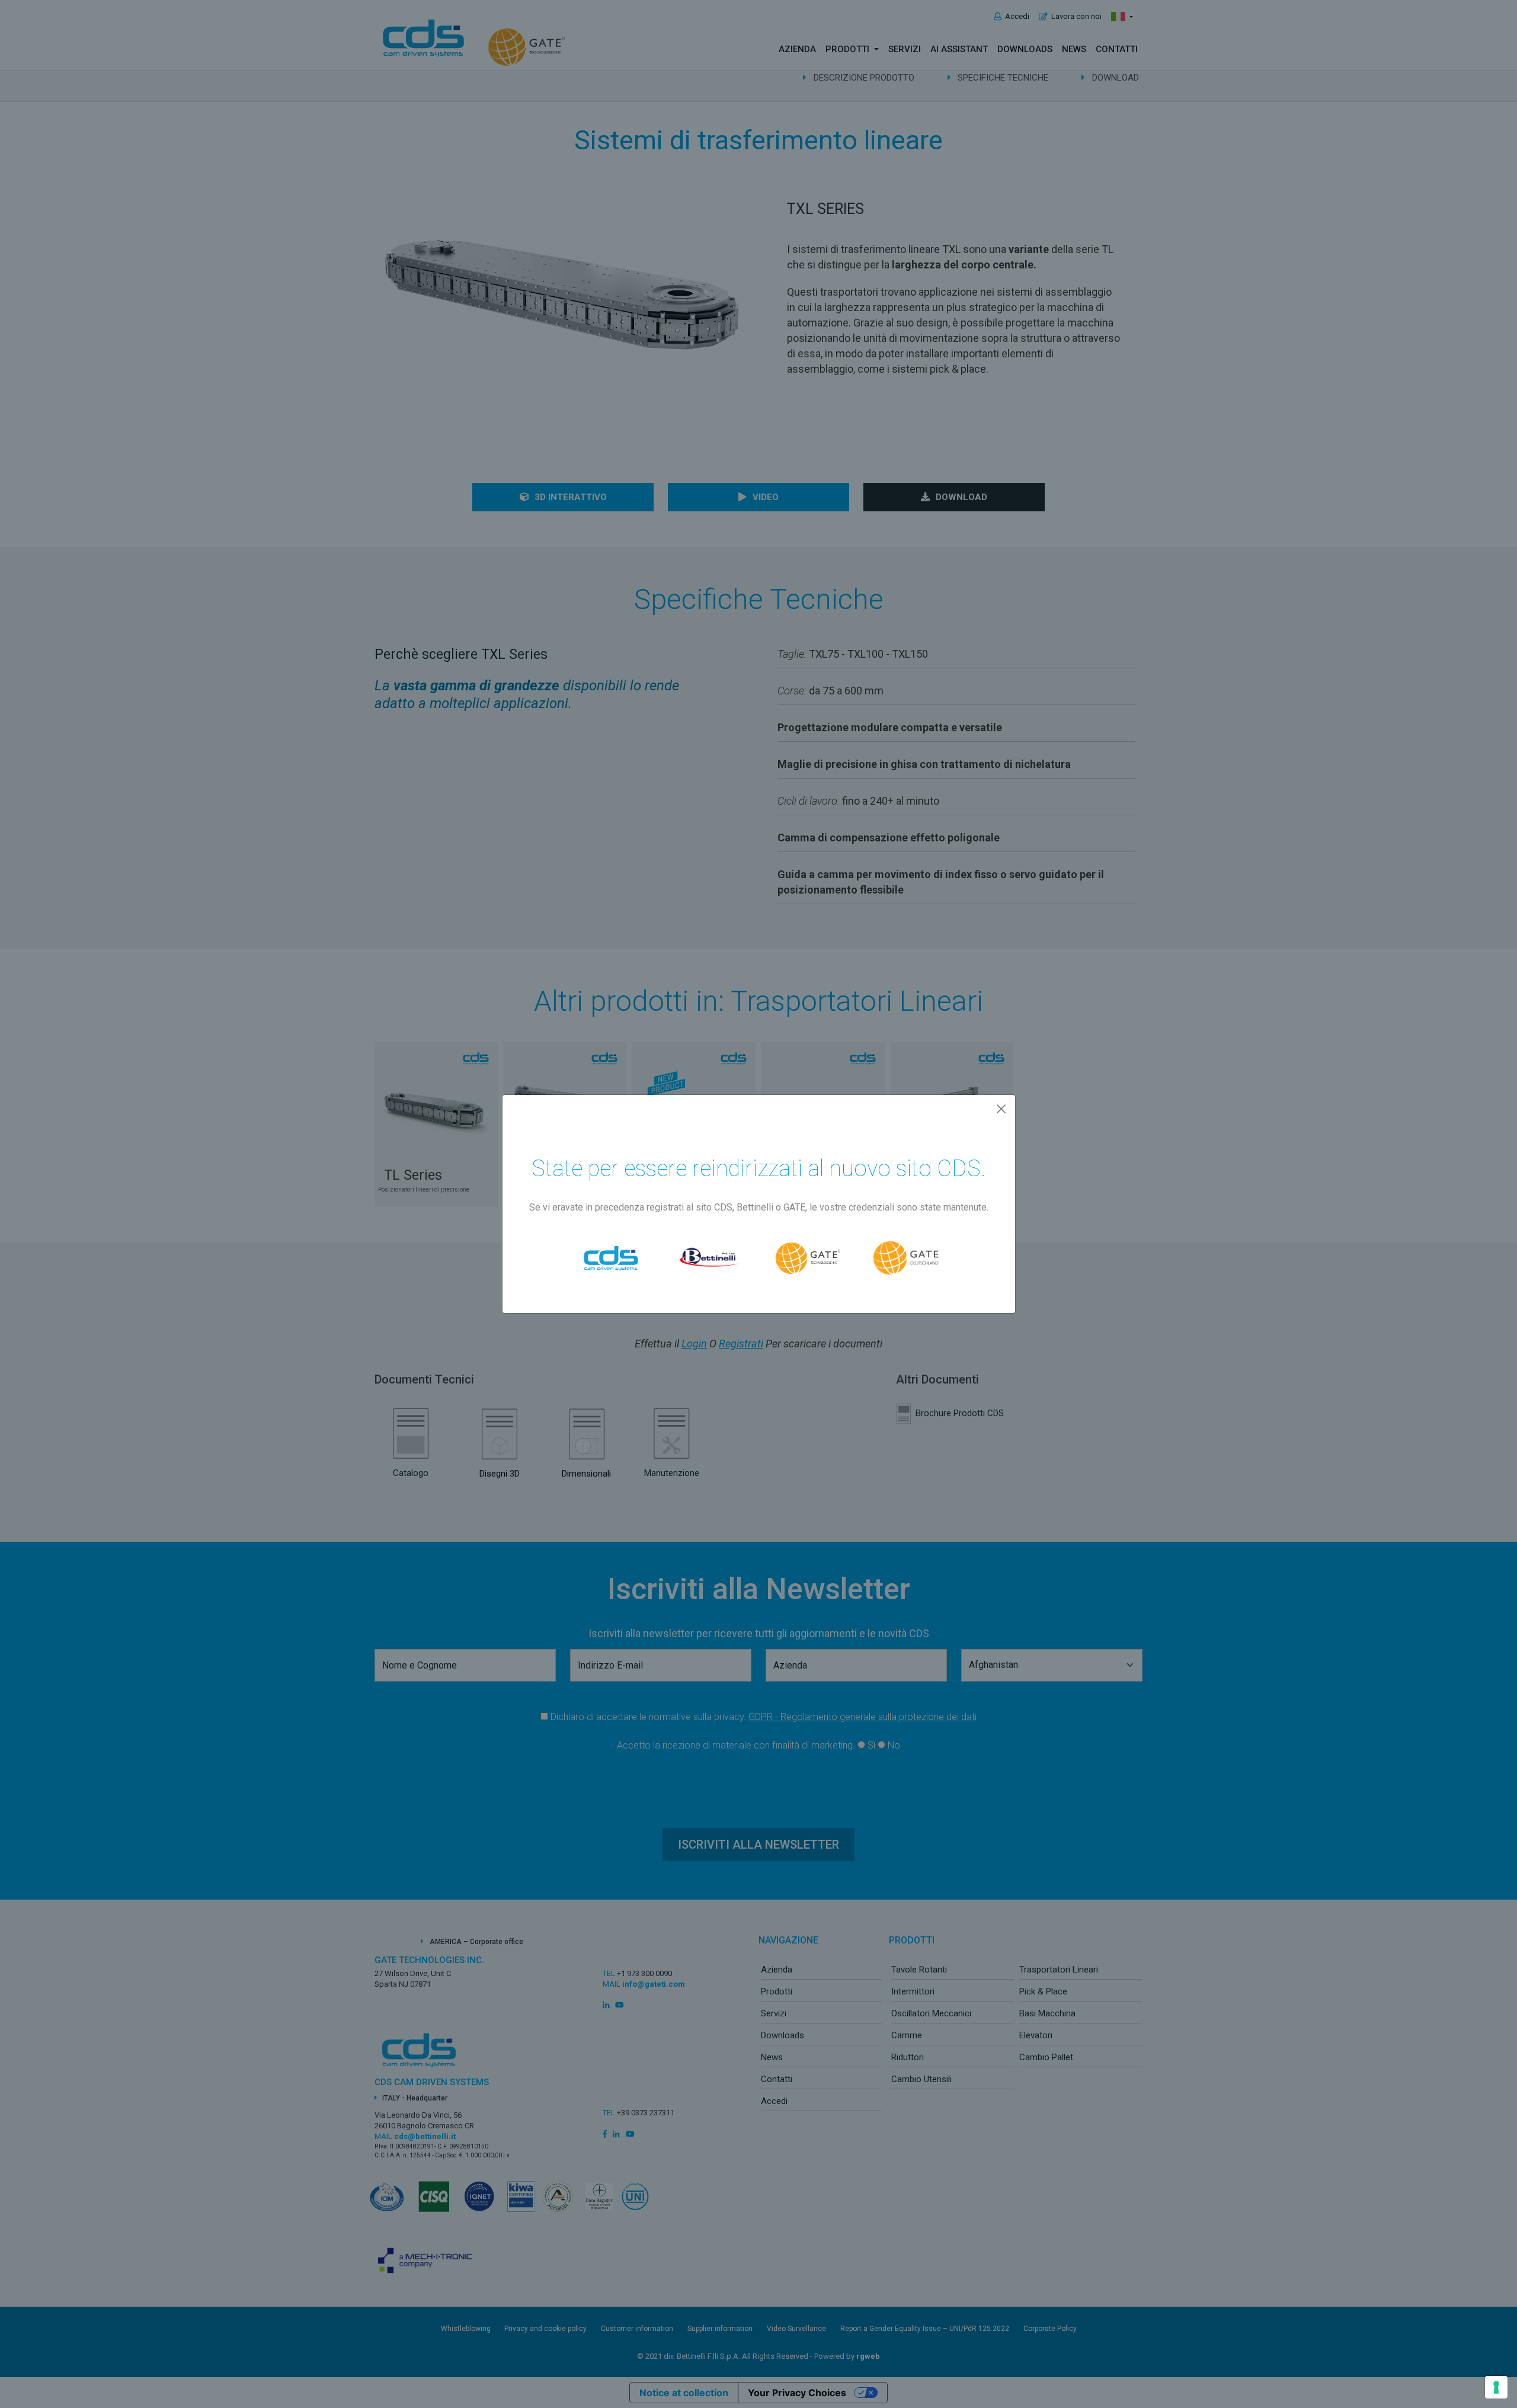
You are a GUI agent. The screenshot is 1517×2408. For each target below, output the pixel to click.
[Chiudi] (1001, 1109)
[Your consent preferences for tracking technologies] (1496, 2387)
